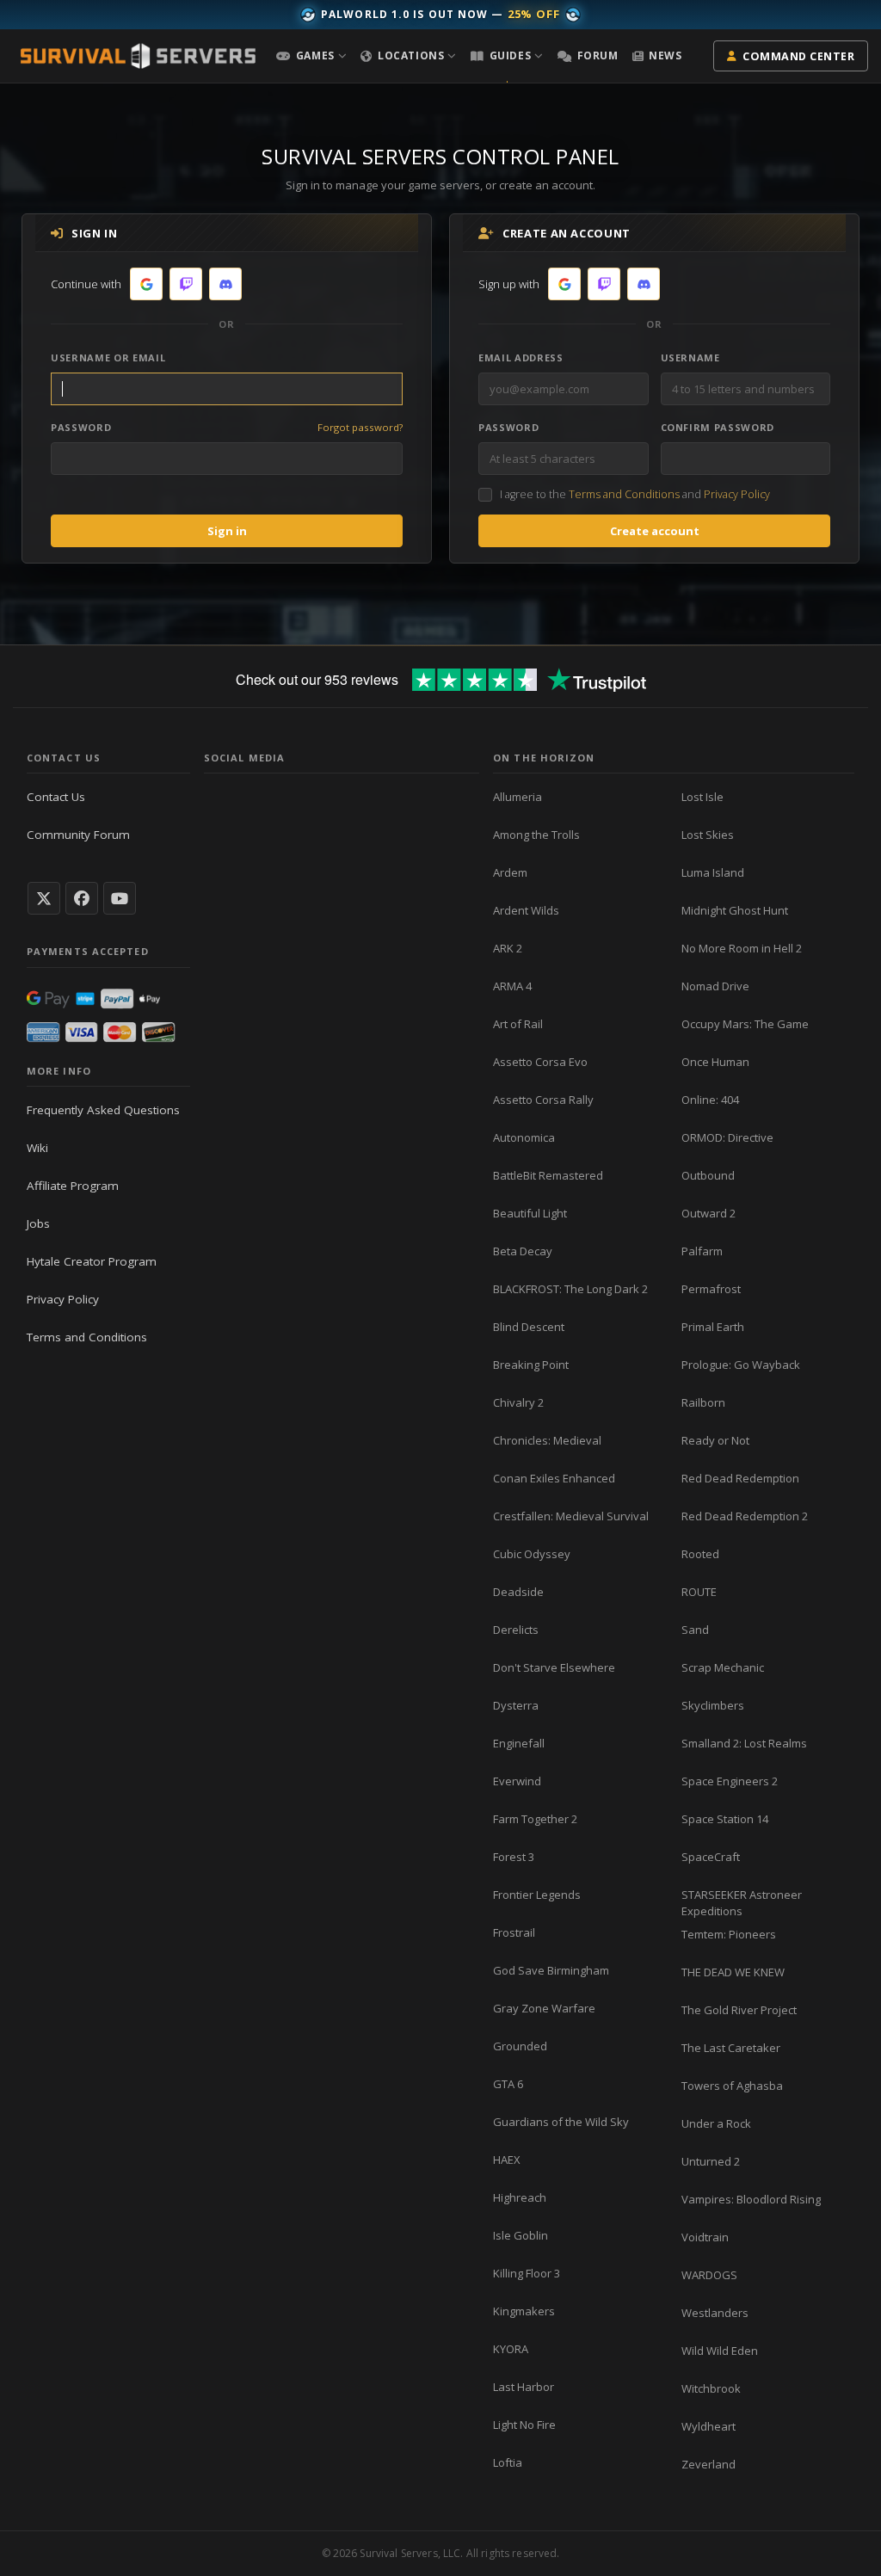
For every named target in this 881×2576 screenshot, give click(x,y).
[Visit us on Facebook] (82, 898)
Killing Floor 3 (527, 2273)
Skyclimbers (713, 1705)
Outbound (708, 1175)
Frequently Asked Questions (103, 1110)
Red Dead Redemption (740, 1478)
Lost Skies (708, 835)
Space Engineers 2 (730, 1781)
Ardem (510, 872)
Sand (695, 1630)
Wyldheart (708, 2426)
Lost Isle (702, 797)
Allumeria (518, 797)
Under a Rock (716, 2123)
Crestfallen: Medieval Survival (571, 1516)
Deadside (518, 1592)
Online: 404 (710, 1100)
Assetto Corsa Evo (540, 1062)
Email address (521, 357)
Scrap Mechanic (723, 1667)
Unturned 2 (711, 2161)
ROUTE (699, 1592)
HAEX (507, 2160)
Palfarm (702, 1251)
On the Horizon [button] (544, 758)
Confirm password (718, 427)
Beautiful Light (530, 1213)
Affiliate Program (73, 1186)
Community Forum (78, 835)
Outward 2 (708, 1213)
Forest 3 (514, 1857)
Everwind (517, 1781)
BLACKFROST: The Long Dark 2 (570, 1289)
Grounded (520, 2046)
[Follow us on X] (44, 898)
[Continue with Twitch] (186, 284)
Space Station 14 (725, 1819)
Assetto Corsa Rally (543, 1100)
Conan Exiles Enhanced (554, 1478)
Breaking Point (531, 1365)
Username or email (108, 357)
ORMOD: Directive (727, 1137)
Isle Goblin (521, 2235)
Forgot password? (360, 427)
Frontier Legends (537, 1895)
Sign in (227, 531)
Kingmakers (524, 2311)
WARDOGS (709, 2275)
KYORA (511, 2349)
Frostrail (514, 1932)
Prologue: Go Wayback (741, 1365)
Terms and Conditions (624, 494)
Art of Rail (518, 1024)
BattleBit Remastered (548, 1175)
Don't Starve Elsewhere (554, 1667)
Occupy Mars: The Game (745, 1024)
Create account (655, 531)
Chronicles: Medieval (547, 1440)
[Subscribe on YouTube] (120, 898)
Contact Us (56, 797)
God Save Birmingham (551, 1970)
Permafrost (711, 1289)
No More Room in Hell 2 (742, 948)
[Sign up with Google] (564, 284)
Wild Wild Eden (720, 2351)
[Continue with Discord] (225, 284)
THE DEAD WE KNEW (733, 1972)
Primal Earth (713, 1327)
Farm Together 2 (535, 1819)
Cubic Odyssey (532, 1554)
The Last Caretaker (731, 2048)
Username (690, 357)
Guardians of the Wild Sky (561, 2122)
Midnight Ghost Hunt (735, 910)
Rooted (700, 1554)
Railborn (703, 1402)
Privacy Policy (737, 494)
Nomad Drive (715, 986)
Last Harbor (524, 2387)
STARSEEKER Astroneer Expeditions (742, 1903)
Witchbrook (711, 2388)
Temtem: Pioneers (729, 1934)
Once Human (715, 1062)
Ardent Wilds (526, 910)
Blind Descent (529, 1327)
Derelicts (516, 1630)
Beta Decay (523, 1251)
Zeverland (708, 2464)
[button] (311, 56)
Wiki (37, 1148)
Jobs (38, 1223)
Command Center (798, 56)
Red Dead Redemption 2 (745, 1516)
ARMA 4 (512, 986)
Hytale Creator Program (92, 1261)
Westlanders (715, 2313)
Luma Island (713, 872)
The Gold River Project (739, 2010)
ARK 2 (508, 948)
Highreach (520, 2197)
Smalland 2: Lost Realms (744, 1743)
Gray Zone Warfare (544, 2008)
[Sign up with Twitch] (604, 284)
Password (81, 427)
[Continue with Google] (146, 284)
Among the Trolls (536, 835)
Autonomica (524, 1137)
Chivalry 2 (518, 1402)
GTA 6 (508, 2084)
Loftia (508, 2462)
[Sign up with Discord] (644, 284)
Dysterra (516, 1705)
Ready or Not (715, 1440)
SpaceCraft (711, 1857)
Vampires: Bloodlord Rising (751, 2199)
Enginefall (519, 1743)
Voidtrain (705, 2237)
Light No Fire (524, 2425)
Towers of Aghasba (732, 2086)
